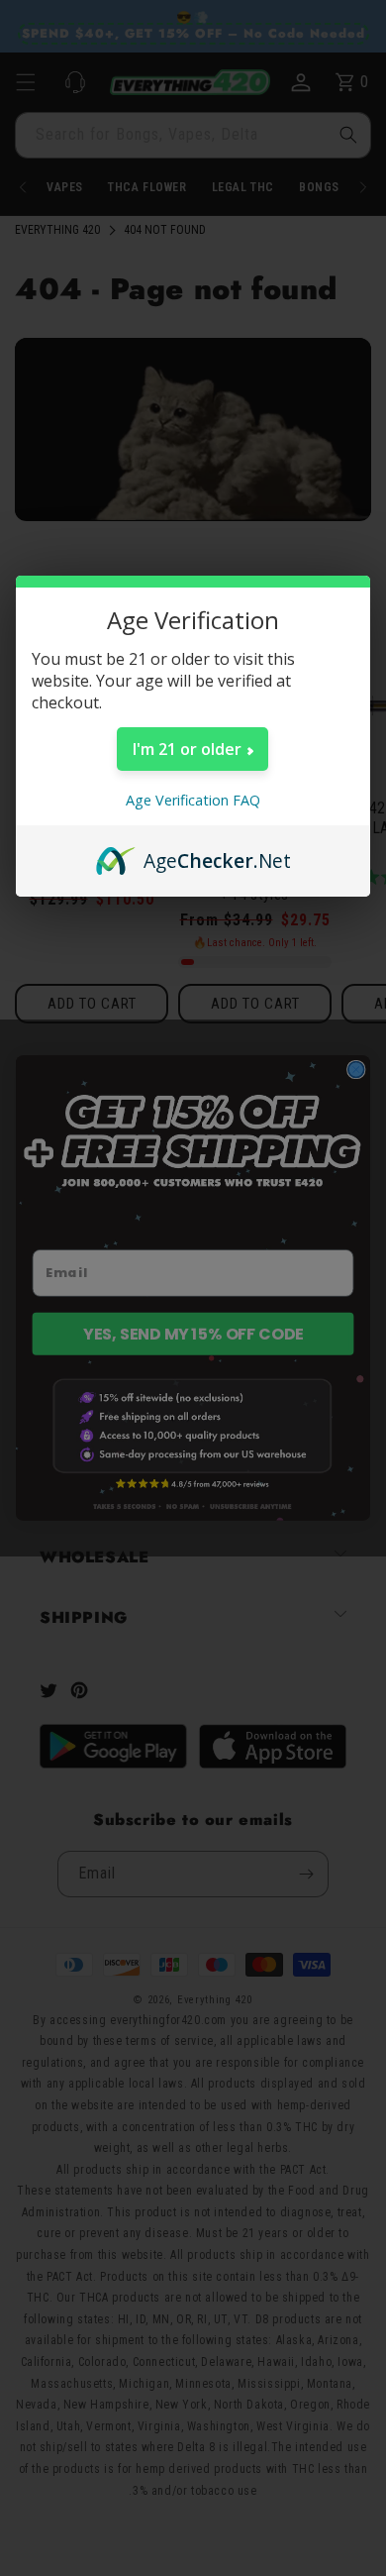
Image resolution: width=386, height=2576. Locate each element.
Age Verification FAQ (193, 800)
